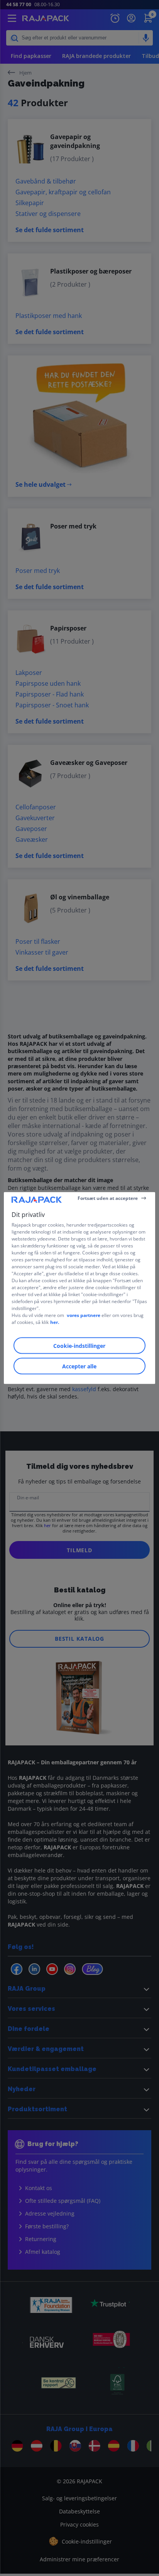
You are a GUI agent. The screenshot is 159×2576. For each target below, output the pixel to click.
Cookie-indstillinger (79, 1346)
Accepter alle (79, 1366)
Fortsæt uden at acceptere (108, 1198)
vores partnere (84, 1315)
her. (55, 1322)
